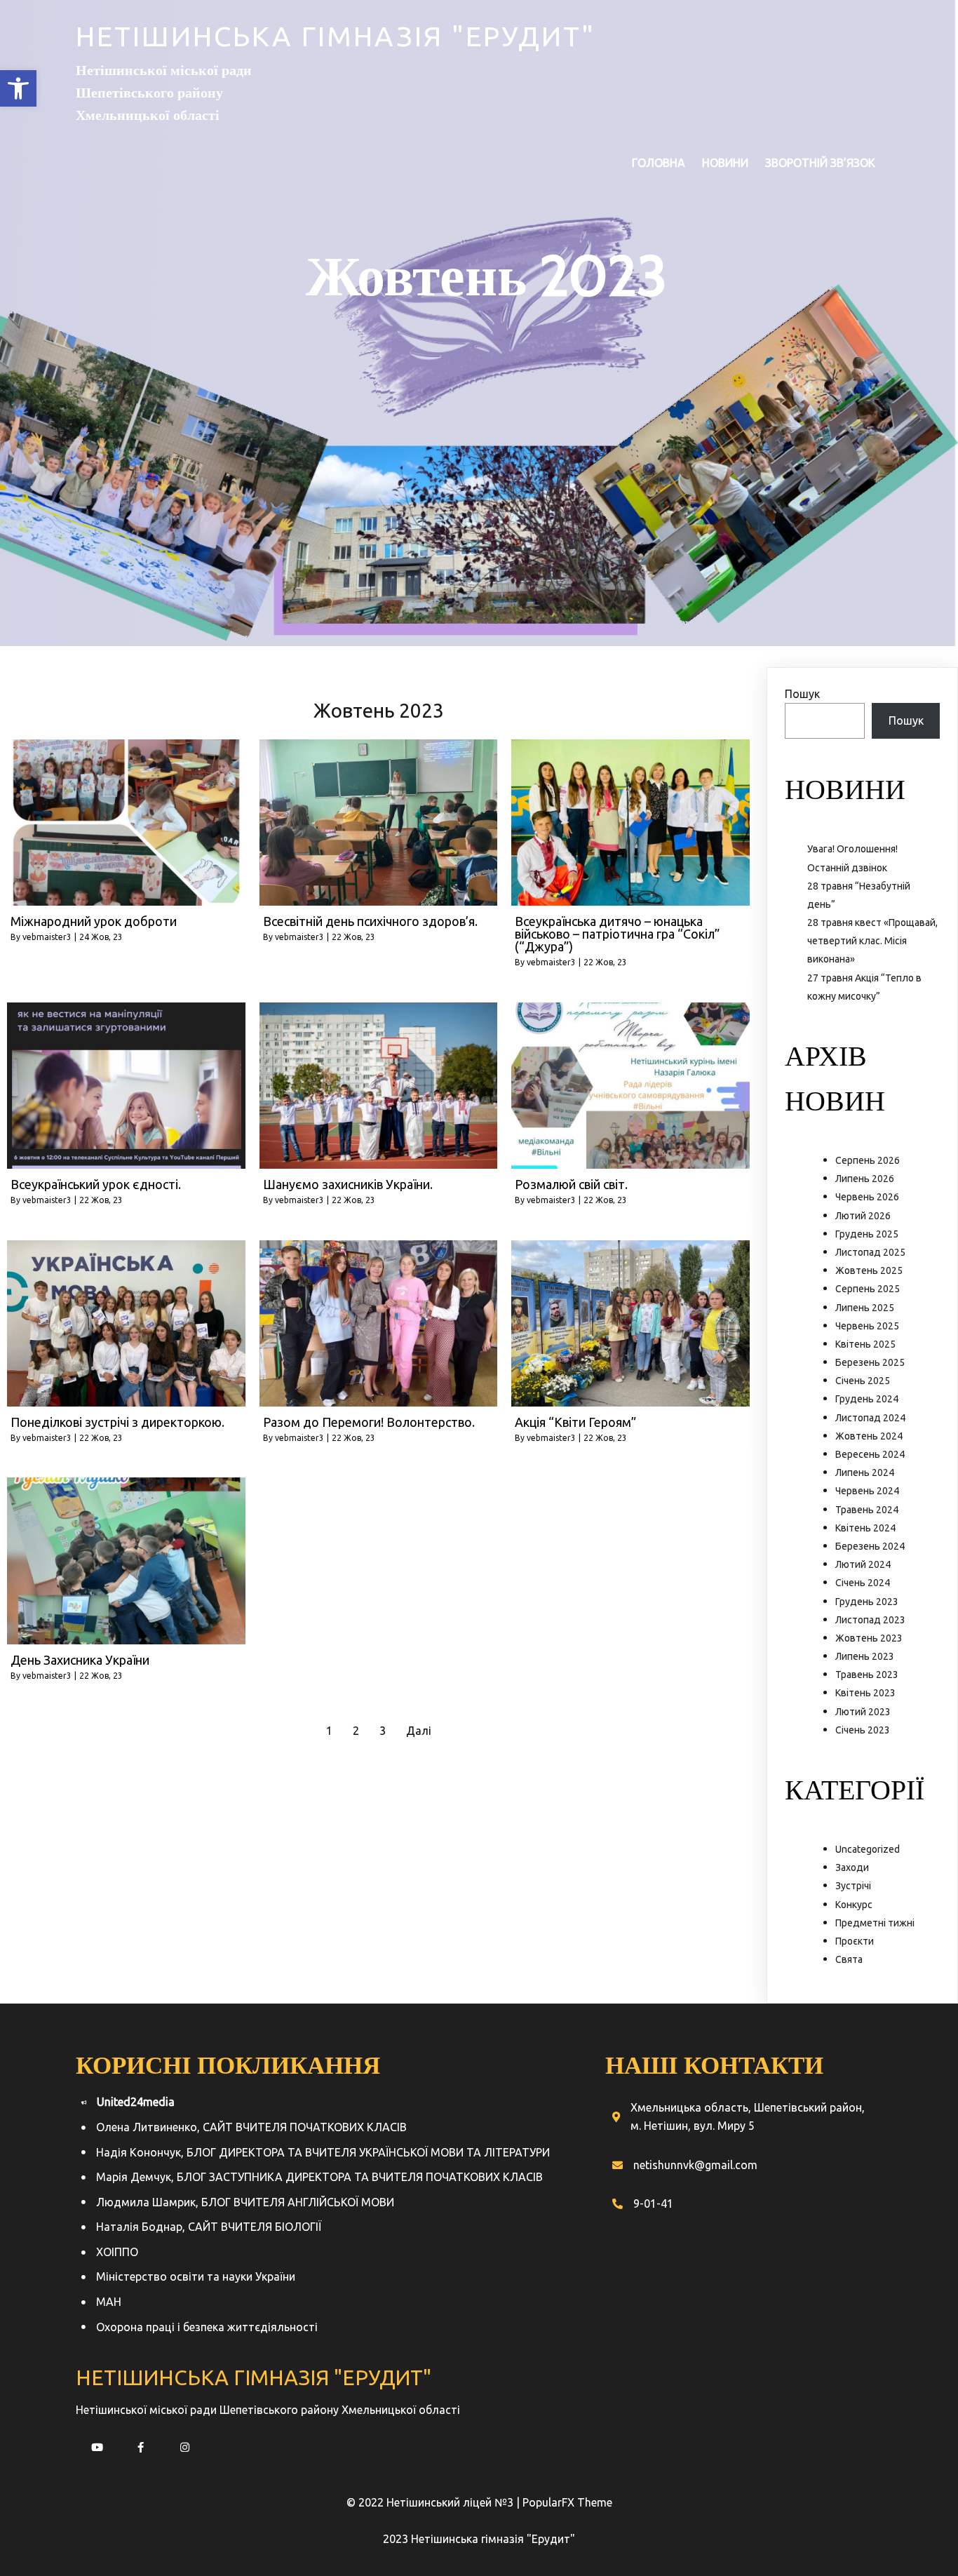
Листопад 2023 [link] (870, 1620)
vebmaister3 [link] (47, 937)
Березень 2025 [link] (870, 1362)
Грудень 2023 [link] (867, 1602)
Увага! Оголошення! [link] (852, 849)
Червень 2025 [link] (867, 1326)
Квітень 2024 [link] (865, 1528)
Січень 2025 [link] (863, 1381)
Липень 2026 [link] (865, 1179)
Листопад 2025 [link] (870, 1252)
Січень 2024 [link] (863, 1583)
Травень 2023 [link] (867, 1675)
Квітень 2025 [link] (865, 1344)
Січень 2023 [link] (863, 1730)
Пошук (802, 694)
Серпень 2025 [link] (868, 1289)
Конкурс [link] (854, 1905)
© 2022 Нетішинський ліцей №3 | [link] (434, 2502)
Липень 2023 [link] (865, 1656)
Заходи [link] (852, 1867)
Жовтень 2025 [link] (869, 1270)
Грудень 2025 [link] (867, 1234)
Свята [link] (849, 1959)
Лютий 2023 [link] (863, 1712)
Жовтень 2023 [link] (869, 1638)
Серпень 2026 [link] (868, 1160)
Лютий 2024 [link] (863, 1564)
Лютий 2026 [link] (863, 1216)
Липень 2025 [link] (865, 1308)
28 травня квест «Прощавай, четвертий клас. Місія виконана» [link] (872, 941)
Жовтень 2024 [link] (869, 1436)
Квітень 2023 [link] (865, 1693)
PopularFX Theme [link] (567, 2502)
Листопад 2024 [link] (870, 1418)
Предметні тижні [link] (875, 1923)
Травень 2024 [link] (867, 1510)
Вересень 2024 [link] (870, 1454)
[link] (18, 88)
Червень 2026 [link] (867, 1197)
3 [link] (383, 1731)
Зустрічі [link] (853, 1886)
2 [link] (356, 1731)
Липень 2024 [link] (865, 1473)
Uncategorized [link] (868, 1849)
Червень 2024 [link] (867, 1491)
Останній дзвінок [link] (847, 868)
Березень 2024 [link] (870, 1546)
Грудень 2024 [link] (867, 1399)
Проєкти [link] (855, 1941)
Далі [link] (419, 1731)
